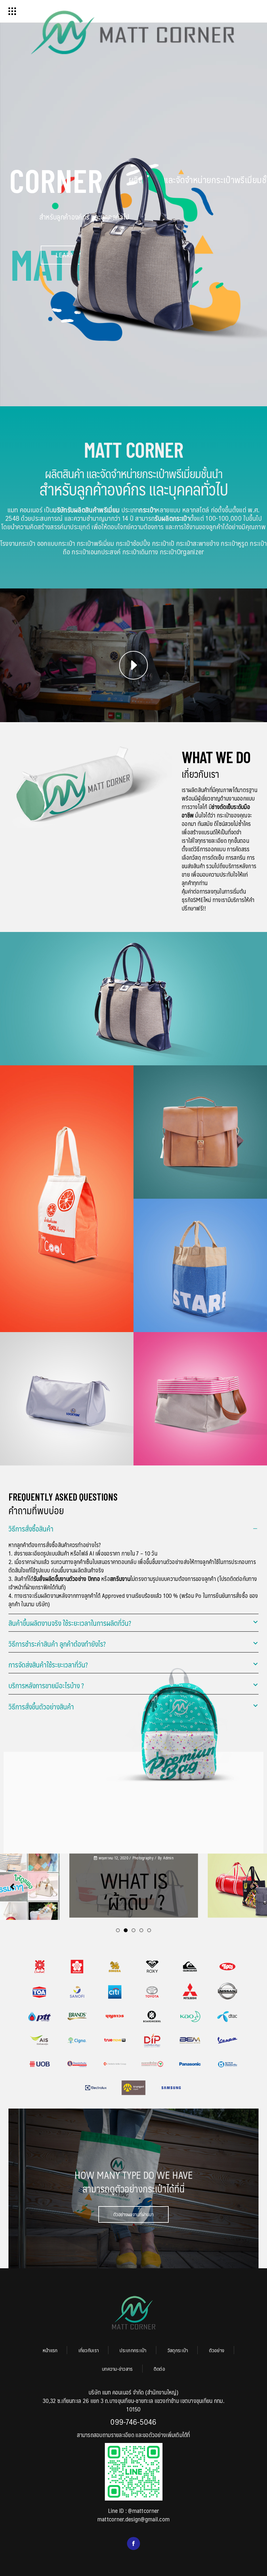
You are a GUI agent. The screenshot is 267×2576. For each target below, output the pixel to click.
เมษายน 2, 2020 (124, 1858)
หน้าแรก (50, 2350)
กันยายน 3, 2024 (245, 1869)
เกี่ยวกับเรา (89, 2350)
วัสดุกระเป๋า (178, 2350)
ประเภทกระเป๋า (133, 2350)
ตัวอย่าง (217, 2350)
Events (146, 1858)
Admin (30, 1858)
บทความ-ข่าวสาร (117, 2369)
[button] (118, 1930)
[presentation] (12, 1887)
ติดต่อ (159, 2369)
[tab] (133, 1528)
